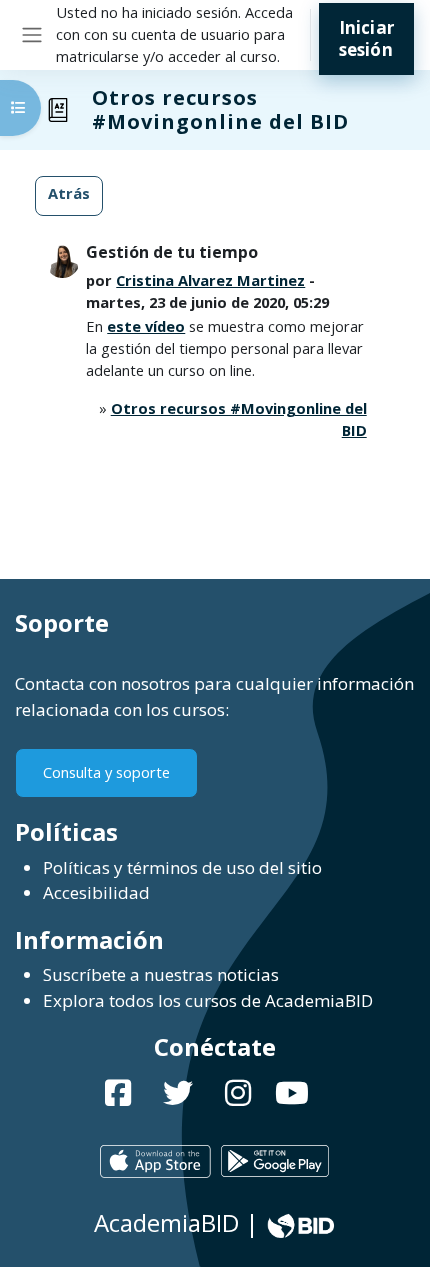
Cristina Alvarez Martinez (210, 280)
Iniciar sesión (366, 38)
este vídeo (146, 326)
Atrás (69, 193)
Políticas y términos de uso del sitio (182, 867)
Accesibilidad (96, 892)
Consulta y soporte (106, 772)
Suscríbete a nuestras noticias (161, 974)
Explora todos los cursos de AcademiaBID (208, 1000)
